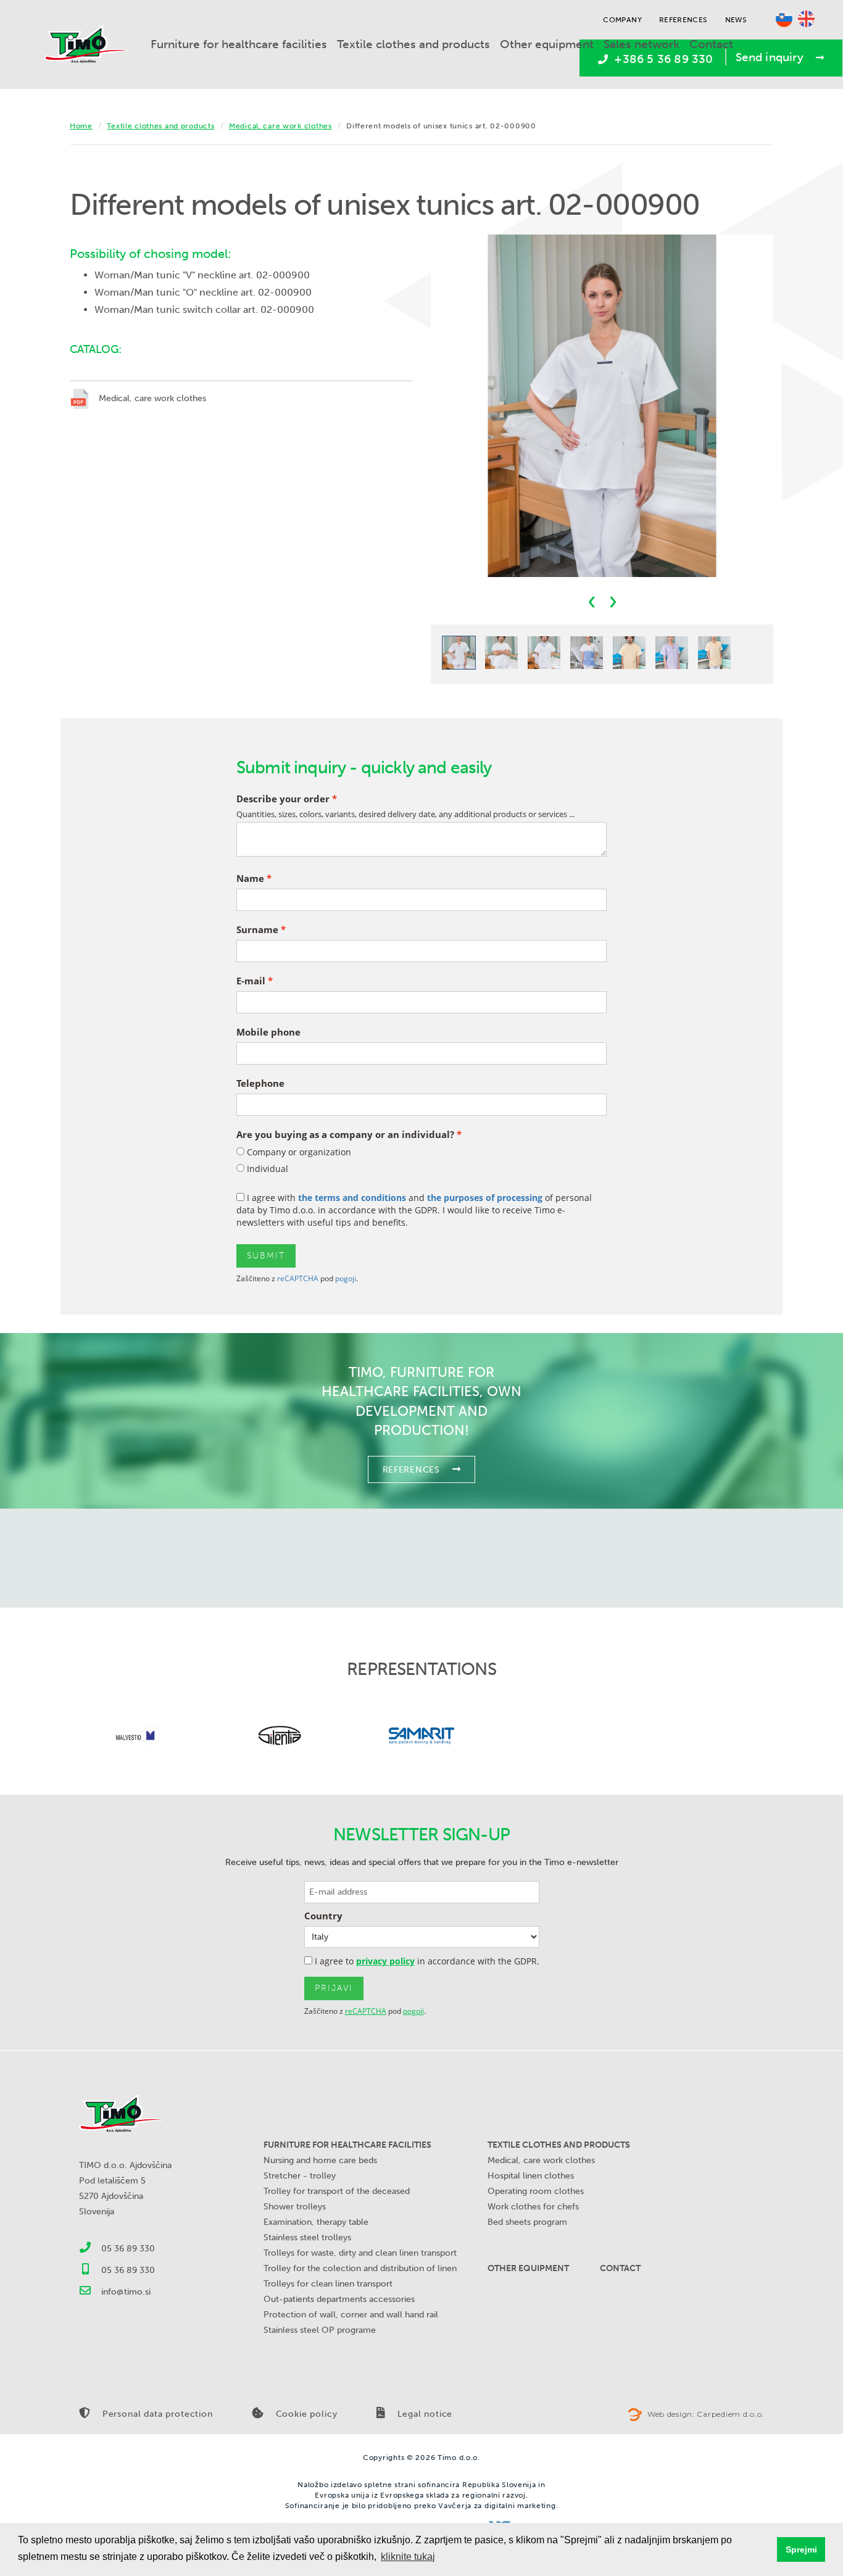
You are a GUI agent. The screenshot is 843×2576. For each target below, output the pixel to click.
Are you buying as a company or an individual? (345, 1135)
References (683, 20)
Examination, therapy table (316, 2222)
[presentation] (592, 601)
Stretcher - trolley (300, 2176)
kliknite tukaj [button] (408, 2557)
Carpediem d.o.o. (730, 2414)
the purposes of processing (485, 1198)
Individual (266, 1169)
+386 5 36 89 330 (662, 59)
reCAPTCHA (298, 1278)
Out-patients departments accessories (339, 2299)
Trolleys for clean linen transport (328, 2284)
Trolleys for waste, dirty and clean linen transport (360, 2253)
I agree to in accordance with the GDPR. (426, 1961)
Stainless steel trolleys (307, 2237)
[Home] (90, 44)
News (736, 20)
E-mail (251, 981)
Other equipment (547, 44)
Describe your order (283, 799)
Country (323, 1916)
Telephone (260, 1083)
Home (81, 126)
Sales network (642, 44)
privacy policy (385, 1961)
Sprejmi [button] (801, 2549)
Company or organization (298, 1152)
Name (250, 879)
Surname (257, 930)
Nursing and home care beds (320, 2160)
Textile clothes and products (413, 44)
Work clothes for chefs (533, 2207)
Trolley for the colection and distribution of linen (360, 2268)
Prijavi (334, 1988)
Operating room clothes (536, 2191)
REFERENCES (411, 1470)
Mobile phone (268, 1032)
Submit (266, 1256)
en (806, 19)
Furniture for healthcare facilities (239, 44)
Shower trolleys (295, 2207)
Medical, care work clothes (280, 126)
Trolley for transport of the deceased (337, 2191)
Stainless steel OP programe (320, 2330)
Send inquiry (770, 57)
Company (622, 20)
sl (784, 19)
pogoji (346, 1278)
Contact (711, 44)
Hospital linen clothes (531, 2176)
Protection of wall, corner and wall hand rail (351, 2315)
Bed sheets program (527, 2222)
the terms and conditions (352, 1198)
